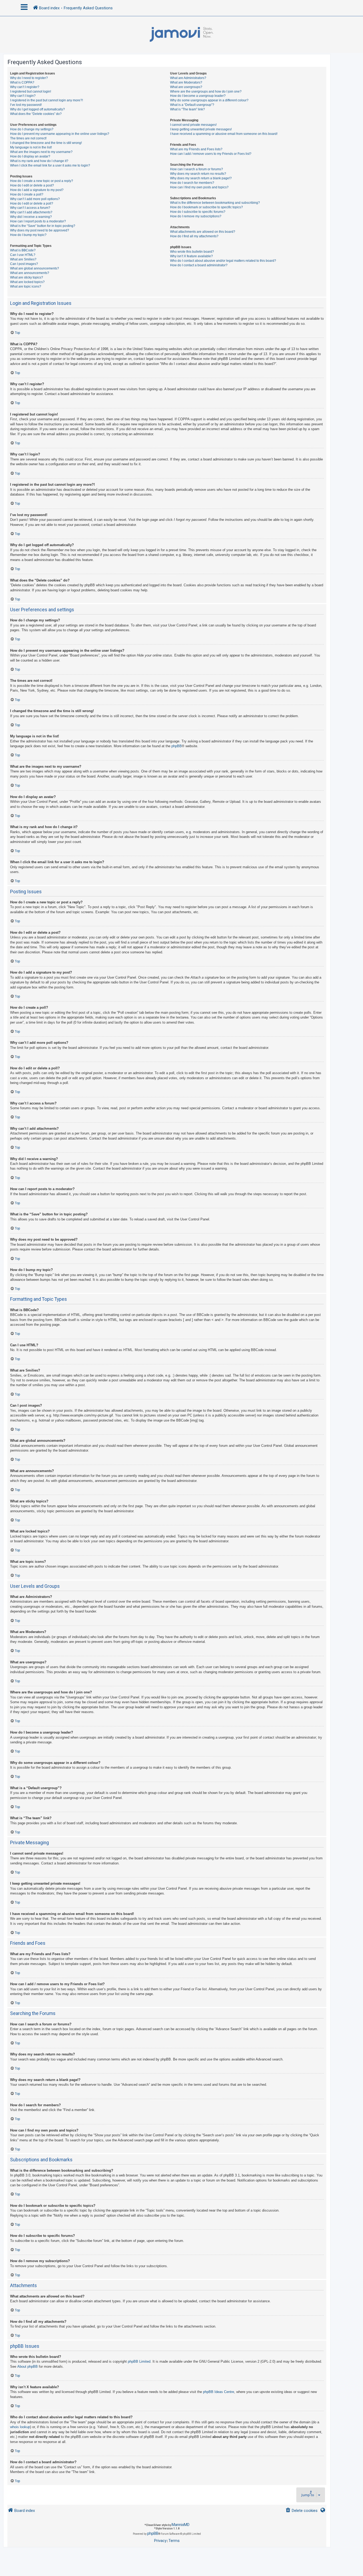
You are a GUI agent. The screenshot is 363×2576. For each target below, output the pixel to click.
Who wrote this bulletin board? (192, 252)
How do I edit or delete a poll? (32, 203)
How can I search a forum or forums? (197, 169)
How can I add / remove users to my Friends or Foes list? (211, 154)
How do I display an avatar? (30, 156)
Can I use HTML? (23, 255)
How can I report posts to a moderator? (38, 221)
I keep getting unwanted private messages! (201, 129)
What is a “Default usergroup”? (192, 105)
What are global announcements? (35, 268)
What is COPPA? (22, 82)
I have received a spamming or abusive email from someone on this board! (224, 134)
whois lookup (20, 2427)
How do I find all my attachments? (194, 236)
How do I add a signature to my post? (37, 190)
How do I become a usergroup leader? (198, 96)
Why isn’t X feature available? (191, 256)
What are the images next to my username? (41, 152)
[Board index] (181, 35)
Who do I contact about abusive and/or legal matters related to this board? (223, 261)
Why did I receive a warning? (31, 217)
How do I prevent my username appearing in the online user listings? (60, 134)
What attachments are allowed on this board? (203, 232)
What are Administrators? (188, 78)
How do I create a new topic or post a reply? (42, 181)
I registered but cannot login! (31, 92)
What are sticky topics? (27, 277)
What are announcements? (30, 273)
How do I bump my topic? (28, 235)
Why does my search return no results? (198, 174)
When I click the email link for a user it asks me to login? (50, 165)
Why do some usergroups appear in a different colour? (209, 100)
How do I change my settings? (32, 129)
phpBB (177, 746)
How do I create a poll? (27, 194)
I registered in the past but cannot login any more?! (47, 100)
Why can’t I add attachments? (31, 212)
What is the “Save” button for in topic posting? (43, 226)
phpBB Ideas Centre (219, 2392)
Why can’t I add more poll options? (35, 199)
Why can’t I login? (23, 96)
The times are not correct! (28, 138)
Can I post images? (24, 264)
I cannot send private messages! (193, 125)
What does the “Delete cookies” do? (36, 114)
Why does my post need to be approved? (40, 230)
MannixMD (181, 2525)
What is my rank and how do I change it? (39, 161)
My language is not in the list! (31, 147)
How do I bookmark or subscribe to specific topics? (206, 207)
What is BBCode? (23, 250)
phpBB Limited (139, 2361)
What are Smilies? (23, 259)
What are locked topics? (27, 282)
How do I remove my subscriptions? (196, 216)
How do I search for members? (192, 183)
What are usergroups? (186, 87)
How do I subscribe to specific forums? (198, 212)
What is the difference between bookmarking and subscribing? (215, 203)
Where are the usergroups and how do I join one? (206, 92)
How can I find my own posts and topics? (199, 187)
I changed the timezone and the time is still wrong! (46, 143)
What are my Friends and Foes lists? (196, 149)
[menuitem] (301, 2511)
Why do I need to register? (29, 78)
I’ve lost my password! (26, 105)
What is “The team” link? (187, 109)
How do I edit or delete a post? (32, 185)
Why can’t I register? (25, 87)
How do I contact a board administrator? (199, 265)
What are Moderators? (186, 82)
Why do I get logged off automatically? (37, 109)
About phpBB (28, 2367)
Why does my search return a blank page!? (201, 178)
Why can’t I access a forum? (30, 208)
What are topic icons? (26, 286)
